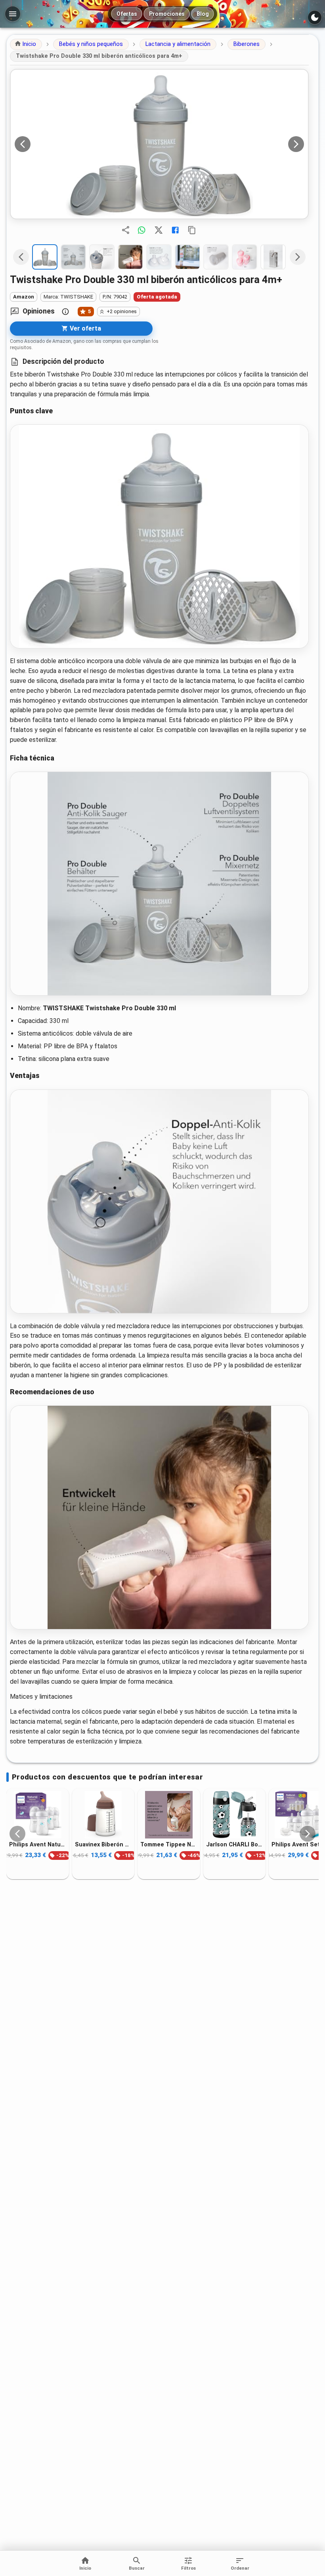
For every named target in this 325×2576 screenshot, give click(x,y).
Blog (203, 14)
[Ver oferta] (159, 144)
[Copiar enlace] (192, 230)
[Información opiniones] (65, 312)
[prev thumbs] (21, 257)
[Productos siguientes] (308, 1834)
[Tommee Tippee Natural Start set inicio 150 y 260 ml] (169, 1815)
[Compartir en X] (159, 230)
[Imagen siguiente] (296, 144)
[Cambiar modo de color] (315, 17)
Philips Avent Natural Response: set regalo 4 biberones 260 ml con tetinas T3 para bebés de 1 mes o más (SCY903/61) (38, 1844)
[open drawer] (13, 14)
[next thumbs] (298, 257)
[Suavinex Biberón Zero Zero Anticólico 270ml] (103, 1815)
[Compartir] (126, 230)
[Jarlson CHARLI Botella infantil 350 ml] (235, 1815)
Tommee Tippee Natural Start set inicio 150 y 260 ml (169, 1844)
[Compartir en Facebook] (175, 230)
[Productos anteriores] (17, 1834)
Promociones (167, 14)
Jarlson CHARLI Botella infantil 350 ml (235, 1844)
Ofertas (127, 14)
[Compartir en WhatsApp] (141, 230)
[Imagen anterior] (23, 144)
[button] (26, 44)
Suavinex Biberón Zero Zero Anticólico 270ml (103, 1844)
